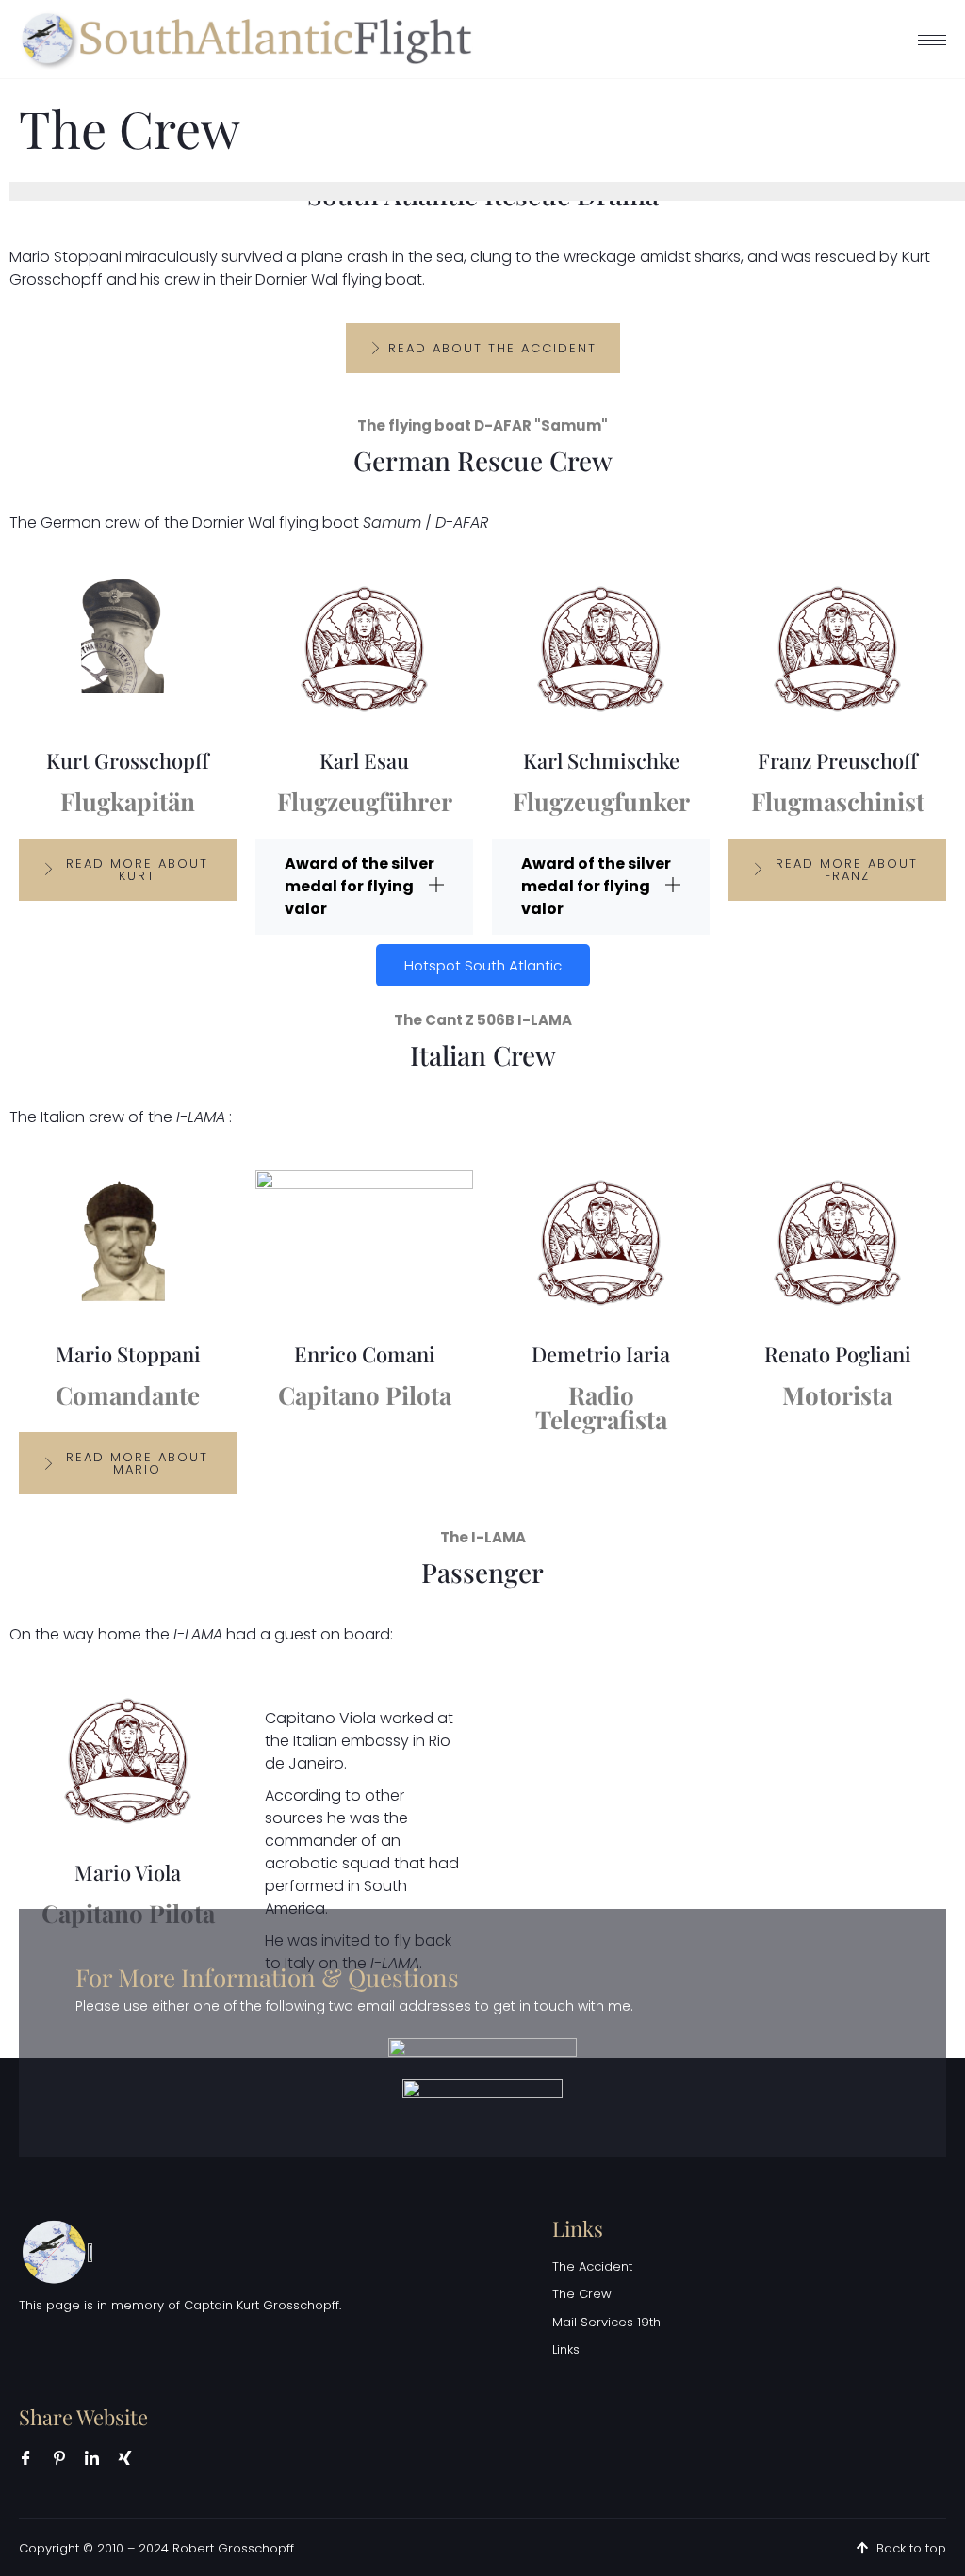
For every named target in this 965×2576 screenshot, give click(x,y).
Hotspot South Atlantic (483, 965)
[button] (364, 887)
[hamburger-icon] (932, 40)
